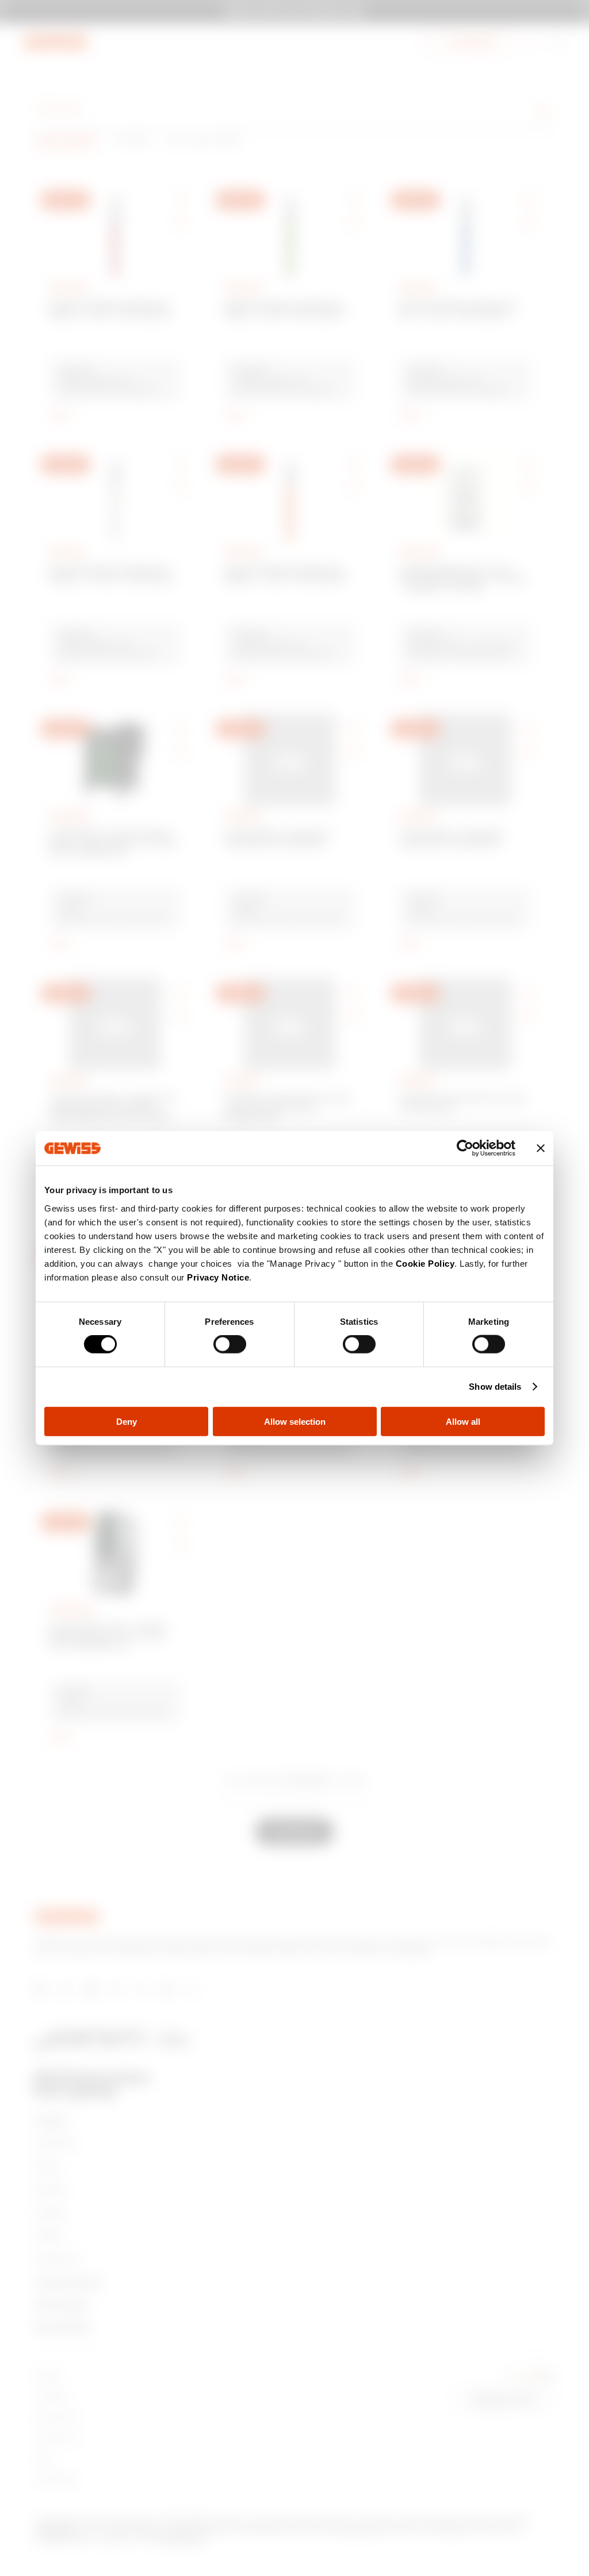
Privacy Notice (218, 1277)
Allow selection (295, 1421)
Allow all (463, 1421)
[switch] (230, 1344)
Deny (127, 1421)
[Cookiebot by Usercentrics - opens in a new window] (465, 1148)
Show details (495, 1387)
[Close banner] (541, 1148)
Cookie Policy (425, 1263)
